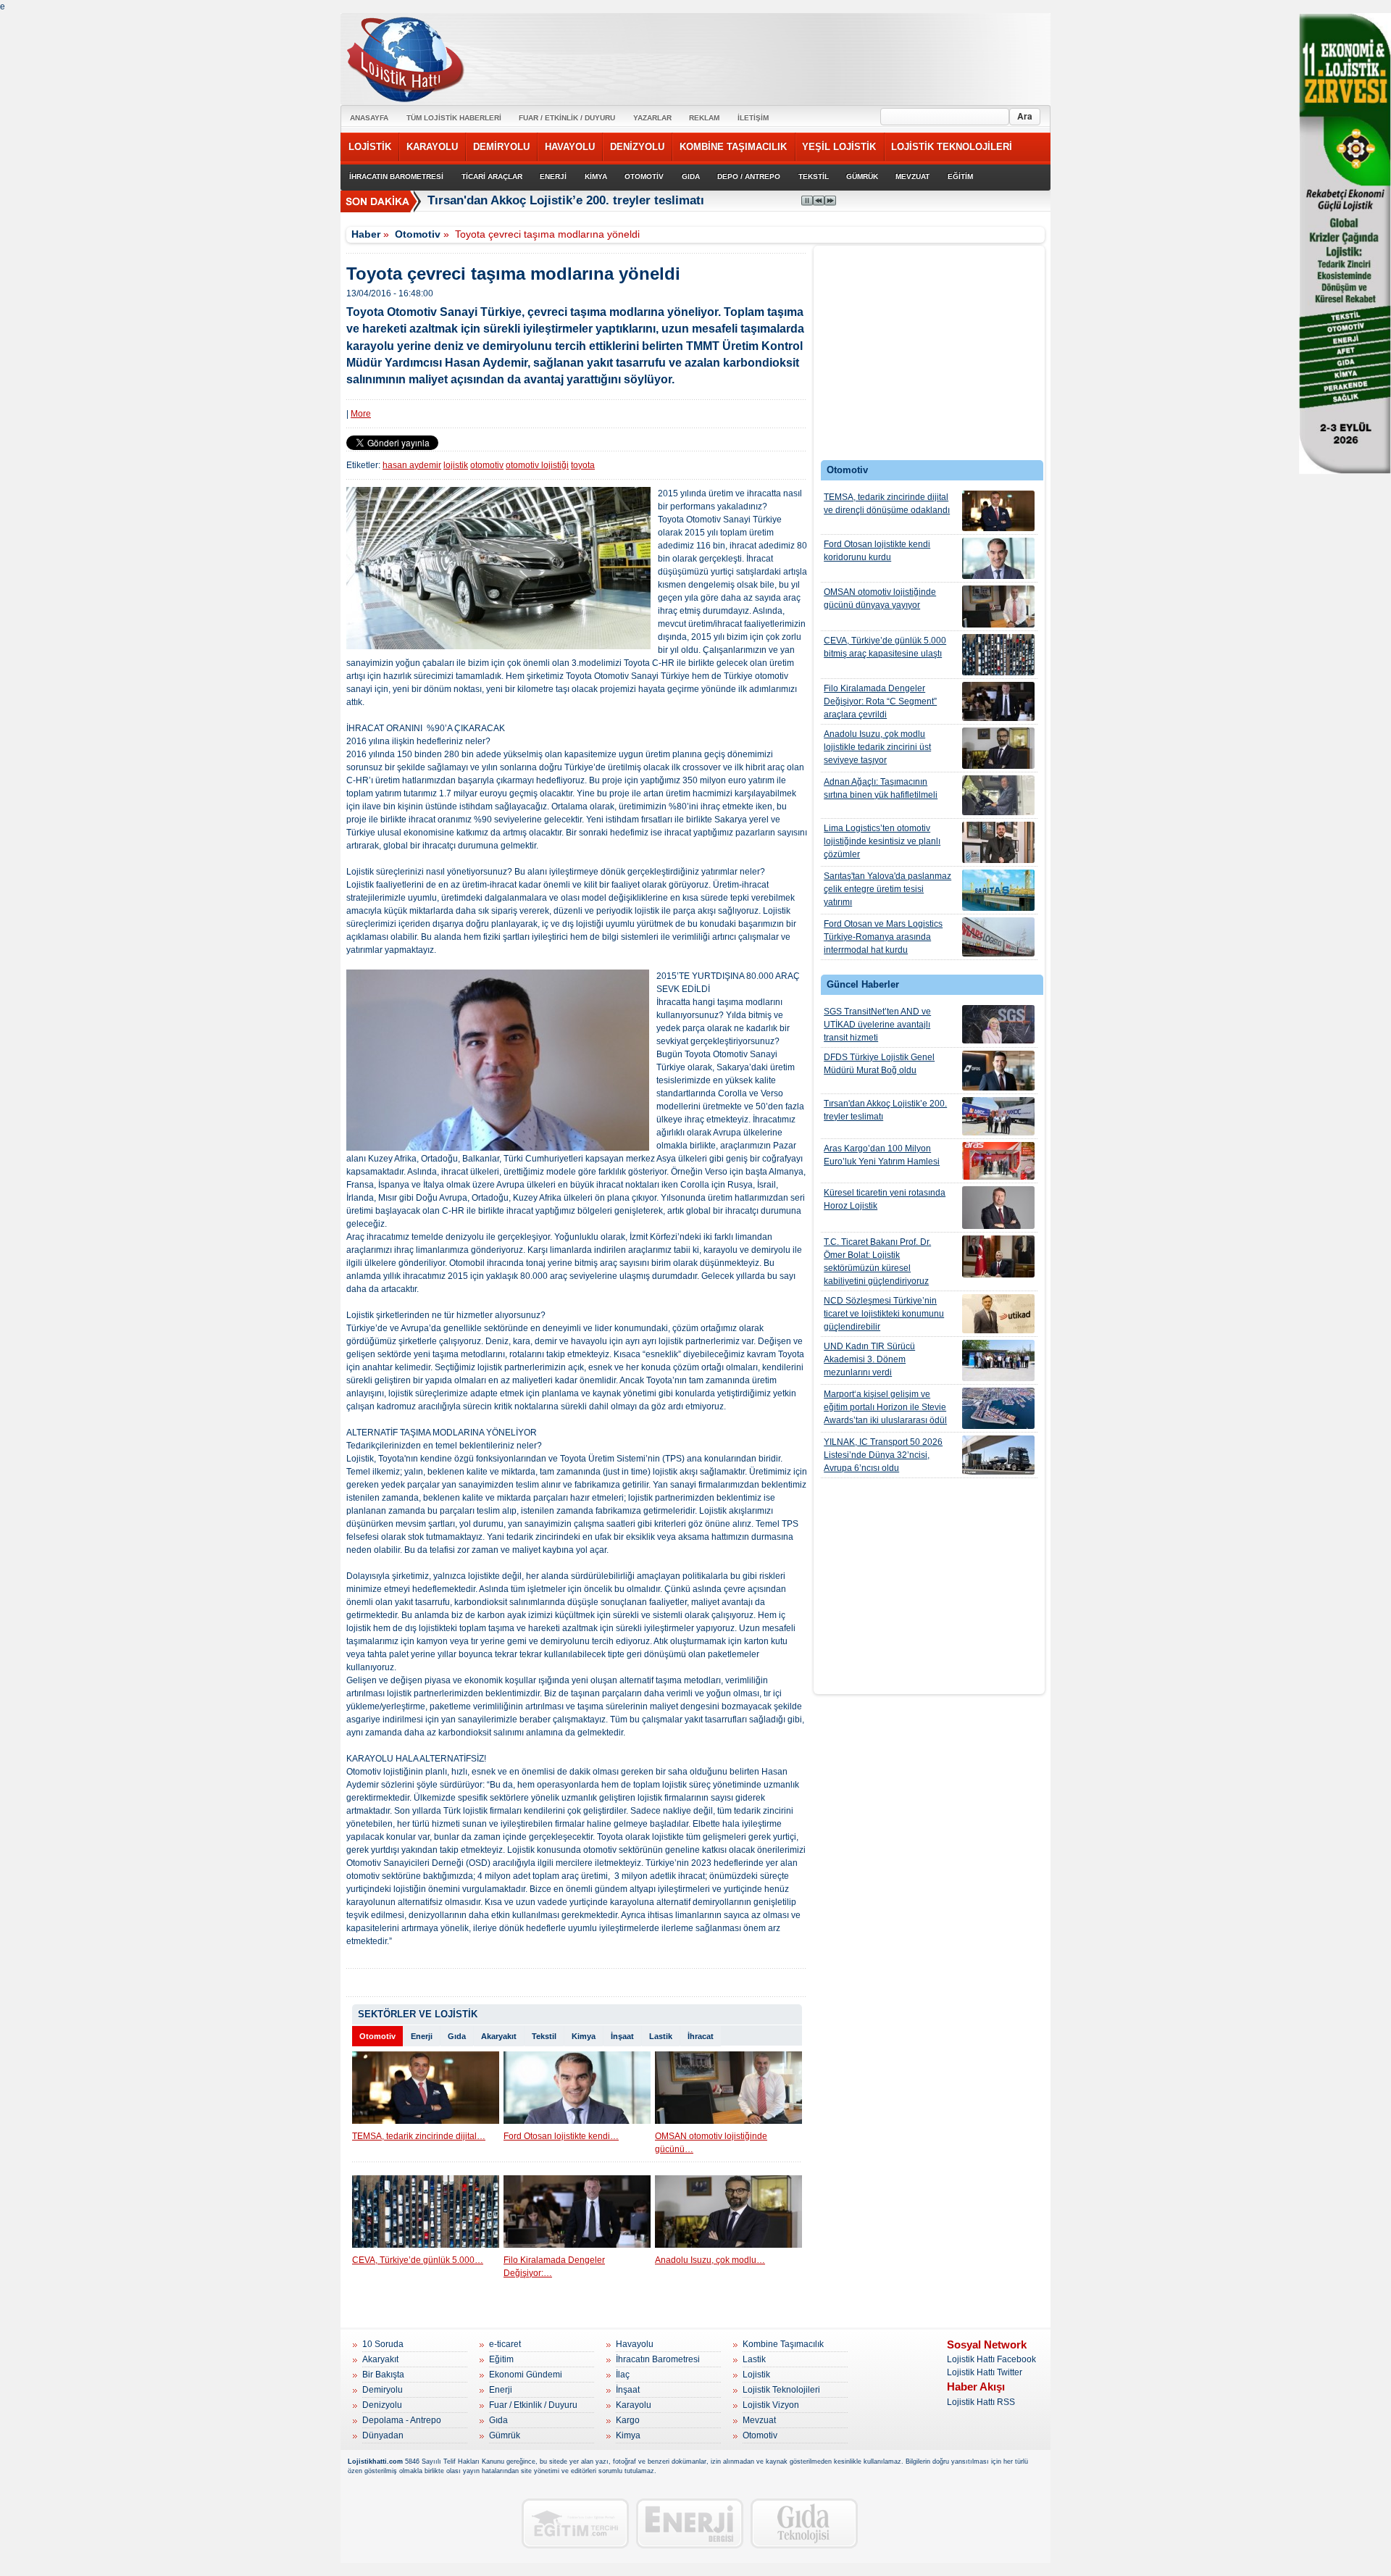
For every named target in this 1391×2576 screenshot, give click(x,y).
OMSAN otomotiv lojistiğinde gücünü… (711, 2143)
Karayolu (634, 2405)
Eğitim (501, 2359)
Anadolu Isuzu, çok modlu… (710, 2260)
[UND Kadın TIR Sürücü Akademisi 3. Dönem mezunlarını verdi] (998, 1360)
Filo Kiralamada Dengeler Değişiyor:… (554, 2267)
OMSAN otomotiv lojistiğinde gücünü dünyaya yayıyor (880, 599)
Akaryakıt (499, 2036)
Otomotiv (418, 234)
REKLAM (704, 118)
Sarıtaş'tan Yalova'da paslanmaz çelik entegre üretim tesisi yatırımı (887, 889)
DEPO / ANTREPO (749, 176)
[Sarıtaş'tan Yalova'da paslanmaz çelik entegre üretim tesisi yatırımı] (998, 890)
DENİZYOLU (637, 147)
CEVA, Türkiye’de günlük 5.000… (418, 2260)
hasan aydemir (412, 465)
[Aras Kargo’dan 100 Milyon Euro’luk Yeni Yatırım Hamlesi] (998, 1161)
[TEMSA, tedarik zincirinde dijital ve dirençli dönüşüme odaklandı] (998, 511)
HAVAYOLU (570, 147)
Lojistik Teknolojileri (781, 2390)
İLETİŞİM (753, 118)
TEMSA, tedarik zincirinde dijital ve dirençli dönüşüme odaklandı (887, 504)
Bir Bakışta (383, 2375)
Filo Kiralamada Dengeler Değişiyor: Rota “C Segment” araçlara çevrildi (880, 701)
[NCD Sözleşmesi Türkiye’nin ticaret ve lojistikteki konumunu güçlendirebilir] (998, 1314)
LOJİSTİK (370, 147)
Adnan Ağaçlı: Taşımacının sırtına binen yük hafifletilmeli (881, 788)
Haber (366, 234)
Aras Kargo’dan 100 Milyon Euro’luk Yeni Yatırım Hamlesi (882, 1155)
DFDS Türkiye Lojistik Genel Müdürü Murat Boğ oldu (879, 1064)
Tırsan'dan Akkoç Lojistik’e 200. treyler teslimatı (885, 1110)
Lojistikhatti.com (375, 2462)
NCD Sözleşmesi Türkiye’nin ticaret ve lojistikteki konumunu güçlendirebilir (884, 1314)
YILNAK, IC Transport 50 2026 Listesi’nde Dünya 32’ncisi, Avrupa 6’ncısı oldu (883, 1455)
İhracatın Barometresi (658, 2359)
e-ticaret (505, 2344)
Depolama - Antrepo (402, 2420)
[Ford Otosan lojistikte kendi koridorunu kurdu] (998, 558)
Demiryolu (383, 2390)
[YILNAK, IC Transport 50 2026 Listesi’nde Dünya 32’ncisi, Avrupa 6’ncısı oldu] (998, 1455)
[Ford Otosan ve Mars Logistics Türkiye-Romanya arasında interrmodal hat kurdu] (998, 937)
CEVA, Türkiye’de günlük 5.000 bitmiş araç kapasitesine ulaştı (885, 647)
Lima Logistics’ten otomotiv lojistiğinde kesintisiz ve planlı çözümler (882, 841)
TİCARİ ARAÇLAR (492, 176)
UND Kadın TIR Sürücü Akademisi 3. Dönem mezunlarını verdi (869, 1359)
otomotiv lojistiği (537, 465)
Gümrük (505, 2435)
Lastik (661, 2036)
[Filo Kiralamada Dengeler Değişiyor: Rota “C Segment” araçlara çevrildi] (998, 701)
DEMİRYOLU (501, 147)
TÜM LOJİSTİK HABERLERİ (454, 118)
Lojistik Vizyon (771, 2405)
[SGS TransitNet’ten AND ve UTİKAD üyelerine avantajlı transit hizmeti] (998, 1024)
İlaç (623, 2375)
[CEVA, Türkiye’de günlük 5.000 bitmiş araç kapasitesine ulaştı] (998, 655)
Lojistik (756, 2375)
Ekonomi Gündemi (526, 2375)
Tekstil (544, 2036)
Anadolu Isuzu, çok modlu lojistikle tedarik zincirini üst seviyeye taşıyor (877, 747)
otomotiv (487, 465)
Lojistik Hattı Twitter (985, 2372)
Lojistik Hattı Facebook (991, 2359)
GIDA (691, 176)
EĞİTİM (960, 176)
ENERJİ (553, 176)
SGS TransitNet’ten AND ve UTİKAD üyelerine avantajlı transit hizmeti (877, 1025)
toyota (583, 465)
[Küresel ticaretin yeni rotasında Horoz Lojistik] (998, 1208)
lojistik (456, 465)
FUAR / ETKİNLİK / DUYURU (567, 118)
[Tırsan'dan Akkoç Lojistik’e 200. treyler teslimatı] (998, 1116)
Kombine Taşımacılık (783, 2344)
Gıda (457, 2036)
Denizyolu (382, 2405)
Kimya (584, 2036)
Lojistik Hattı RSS (981, 2402)
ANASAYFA (369, 118)
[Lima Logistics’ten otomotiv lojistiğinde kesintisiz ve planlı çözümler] (998, 842)
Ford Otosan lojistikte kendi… (561, 2136)
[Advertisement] (930, 357)
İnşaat (622, 2036)
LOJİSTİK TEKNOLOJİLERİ (952, 147)
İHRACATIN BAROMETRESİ (396, 176)
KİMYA (596, 176)
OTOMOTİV (644, 176)
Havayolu (635, 2344)
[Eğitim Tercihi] (575, 2523)
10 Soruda (383, 2344)
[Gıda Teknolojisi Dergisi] (804, 2523)
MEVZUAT (912, 176)
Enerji (422, 2036)
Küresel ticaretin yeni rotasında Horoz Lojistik (885, 1199)
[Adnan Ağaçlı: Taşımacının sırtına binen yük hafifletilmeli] (998, 795)
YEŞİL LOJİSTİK (839, 147)
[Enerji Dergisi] (690, 2523)
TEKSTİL (814, 176)
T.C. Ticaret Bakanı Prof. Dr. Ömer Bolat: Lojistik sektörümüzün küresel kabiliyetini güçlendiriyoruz (877, 1262)
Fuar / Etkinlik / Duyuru (533, 2405)
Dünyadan (383, 2435)
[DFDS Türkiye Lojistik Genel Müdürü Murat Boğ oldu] (998, 1071)
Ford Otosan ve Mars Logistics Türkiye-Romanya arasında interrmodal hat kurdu (883, 937)
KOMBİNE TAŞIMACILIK (733, 147)
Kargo (628, 2420)
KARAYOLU (432, 147)
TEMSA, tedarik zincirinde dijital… (419, 2136)
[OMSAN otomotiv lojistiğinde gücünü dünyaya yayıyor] (998, 607)
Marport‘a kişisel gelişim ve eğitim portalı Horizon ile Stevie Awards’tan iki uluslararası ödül (885, 1407)
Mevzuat (759, 2420)
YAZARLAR (652, 118)
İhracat (701, 2036)
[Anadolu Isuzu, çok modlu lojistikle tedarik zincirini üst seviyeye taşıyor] (998, 748)
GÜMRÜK (862, 176)
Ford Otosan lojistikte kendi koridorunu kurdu (877, 551)
